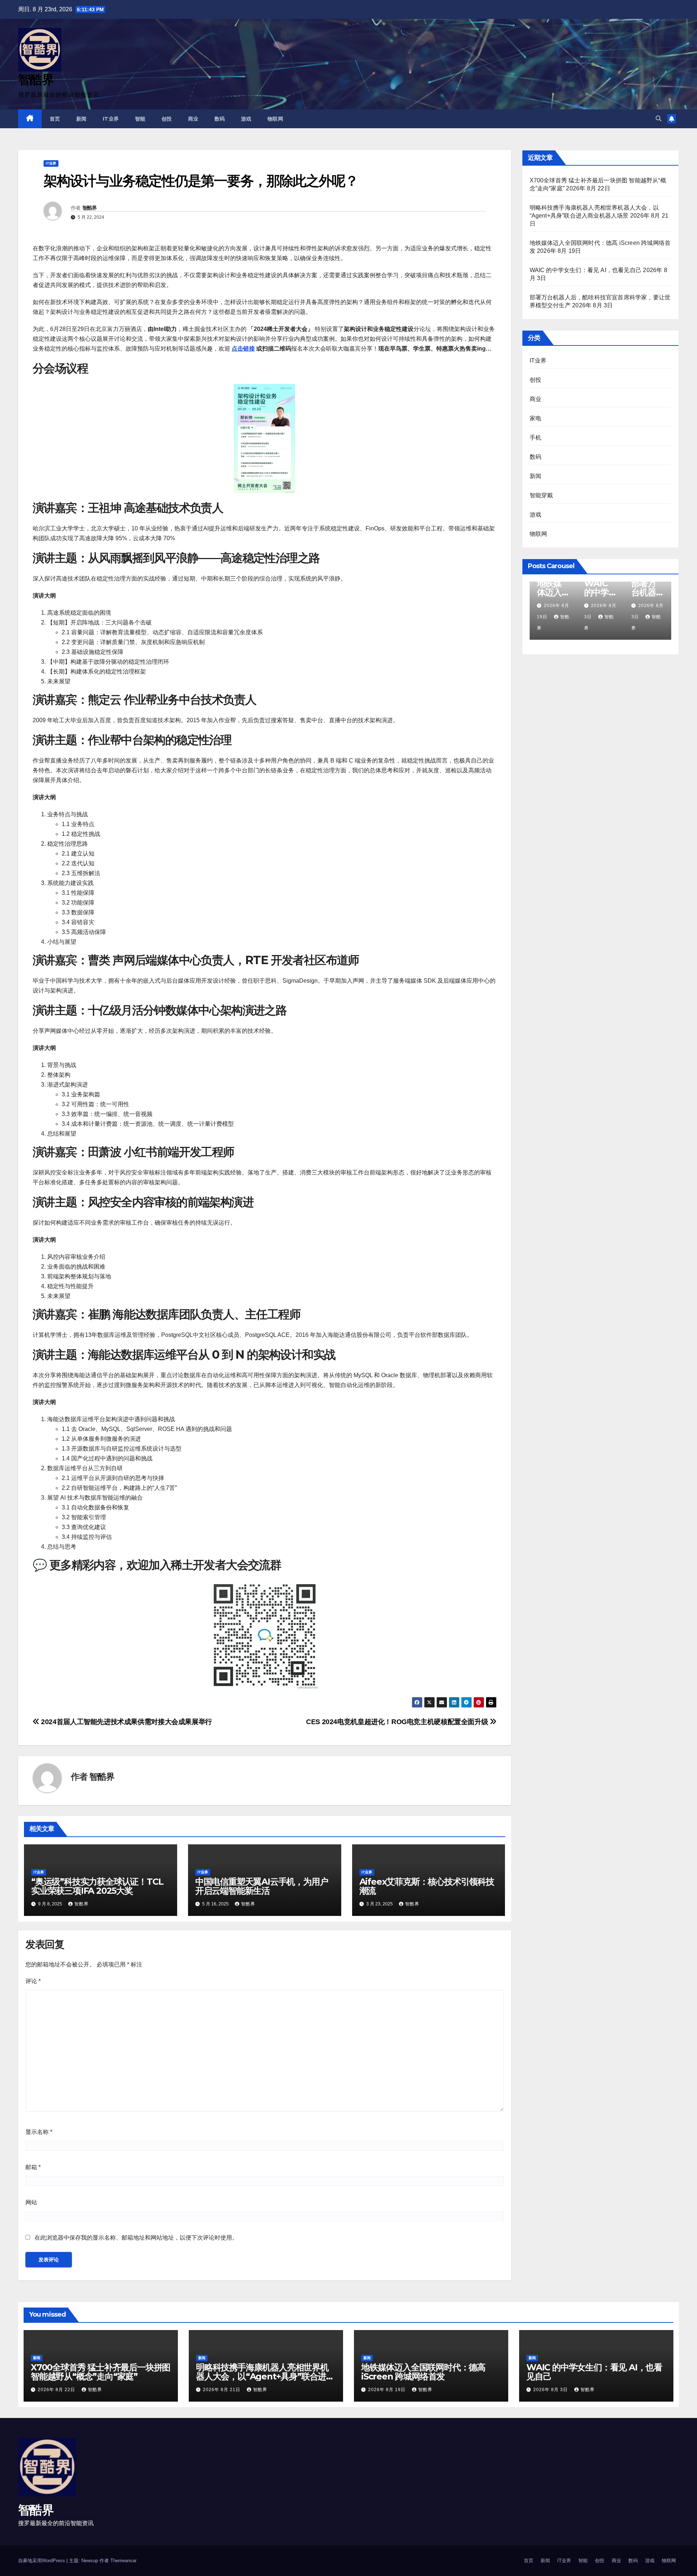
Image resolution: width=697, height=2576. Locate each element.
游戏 (246, 119)
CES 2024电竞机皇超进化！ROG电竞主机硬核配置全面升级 (398, 1722)
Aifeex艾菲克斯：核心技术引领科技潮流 (427, 1886)
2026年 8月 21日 (222, 2390)
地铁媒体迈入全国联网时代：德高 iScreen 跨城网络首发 (423, 2372)
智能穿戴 (541, 495)
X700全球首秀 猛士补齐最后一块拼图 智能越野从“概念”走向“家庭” (101, 2372)
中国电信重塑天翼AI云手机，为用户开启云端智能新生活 (262, 1886)
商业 (193, 119)
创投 (167, 119)
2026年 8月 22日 (57, 2390)
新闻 (81, 119)
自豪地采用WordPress (42, 2561)
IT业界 (111, 119)
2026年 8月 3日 (551, 2390)
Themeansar (123, 2561)
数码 (220, 119)
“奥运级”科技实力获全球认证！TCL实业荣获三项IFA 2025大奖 (97, 1886)
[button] (659, 119)
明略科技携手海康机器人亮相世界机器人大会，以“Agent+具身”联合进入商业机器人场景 (265, 2376)
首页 (55, 119)
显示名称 (39, 2132)
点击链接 (243, 349)
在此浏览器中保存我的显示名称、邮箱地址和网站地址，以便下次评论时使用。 (136, 2238)
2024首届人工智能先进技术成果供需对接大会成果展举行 (126, 1722)
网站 (31, 2202)
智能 (140, 119)
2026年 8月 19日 (388, 2390)
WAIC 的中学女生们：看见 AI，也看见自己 (586, 270)
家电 (535, 418)
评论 (33, 1981)
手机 (535, 438)
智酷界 (36, 80)
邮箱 (33, 2167)
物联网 (276, 119)
